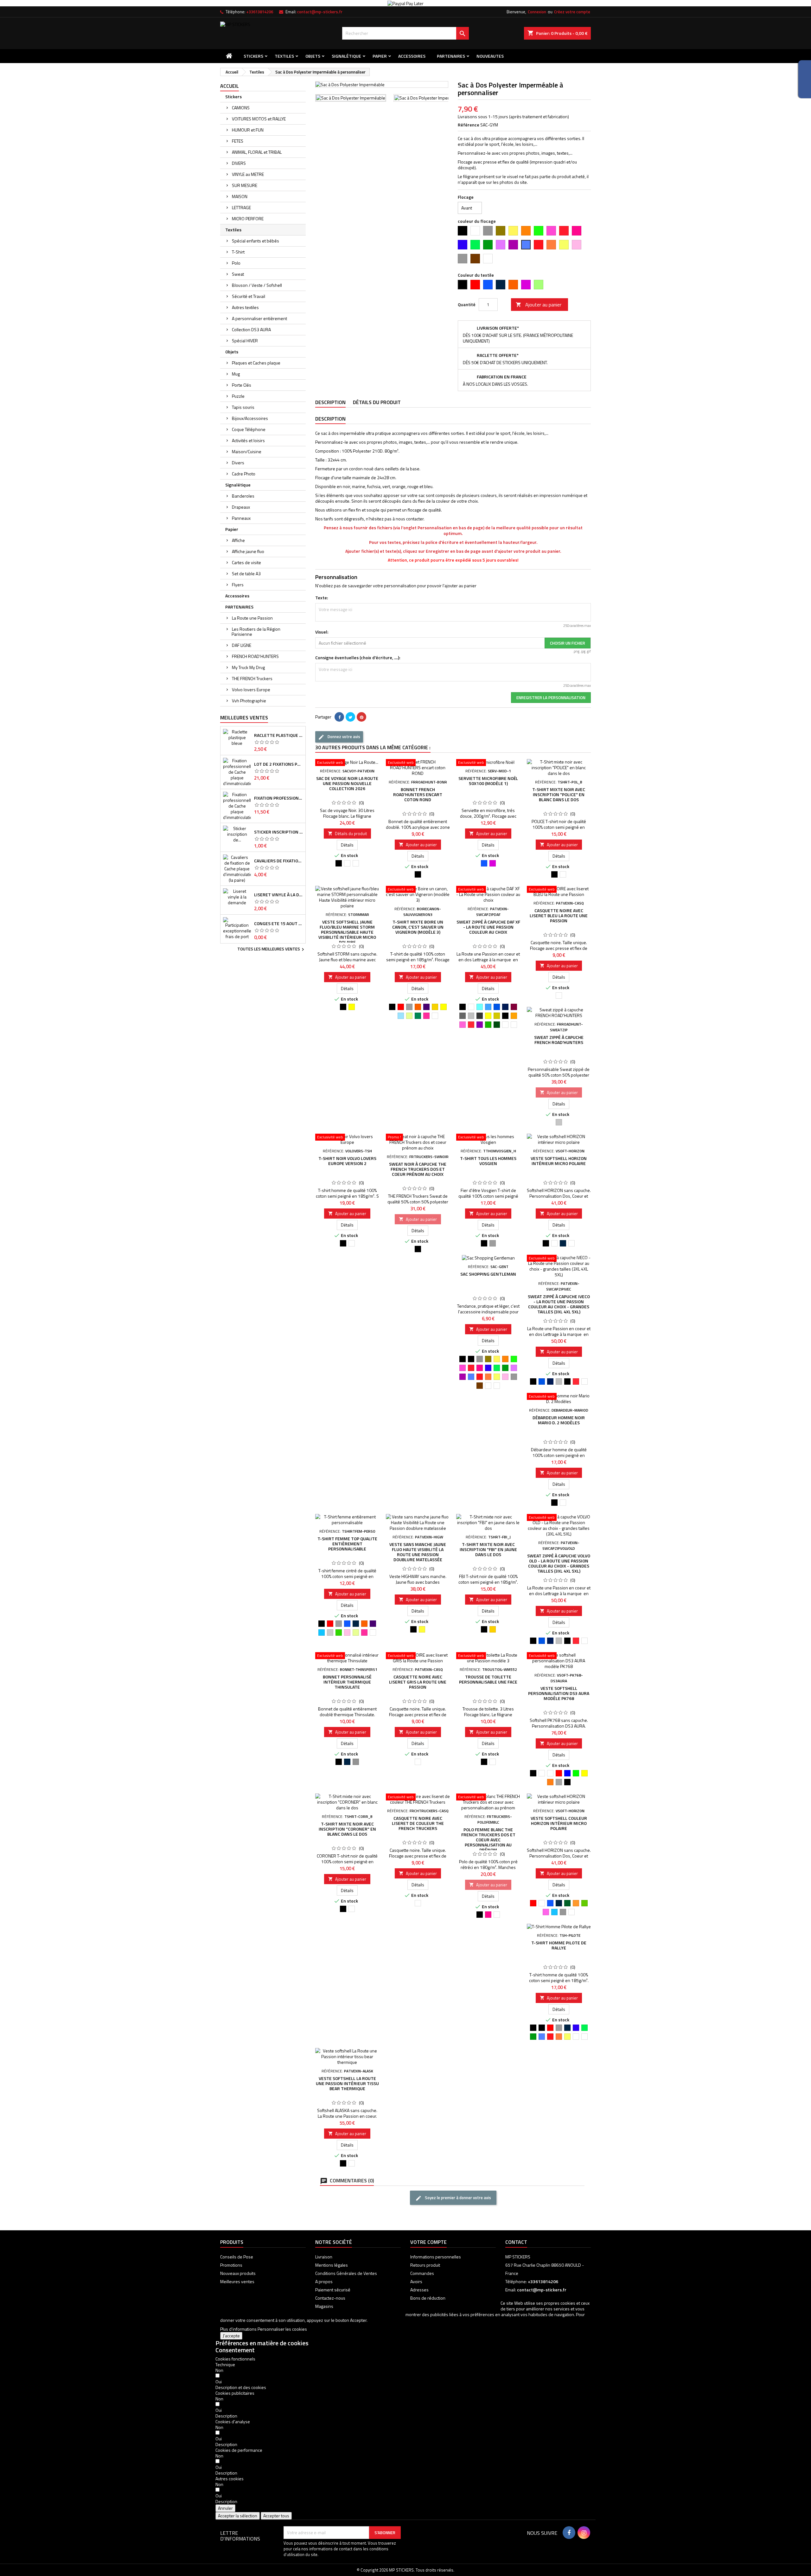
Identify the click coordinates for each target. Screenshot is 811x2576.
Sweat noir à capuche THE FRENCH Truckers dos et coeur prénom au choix (418, 1169)
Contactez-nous (330, 2298)
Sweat (238, 274)
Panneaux (241, 518)
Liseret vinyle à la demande (278, 895)
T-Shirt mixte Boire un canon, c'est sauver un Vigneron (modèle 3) (418, 927)
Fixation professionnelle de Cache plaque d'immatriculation (278, 798)
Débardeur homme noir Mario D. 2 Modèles (559, 1420)
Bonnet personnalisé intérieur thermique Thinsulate (347, 1682)
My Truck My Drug (248, 667)
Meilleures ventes (237, 2281)
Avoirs (416, 2281)
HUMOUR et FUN (248, 130)
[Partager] (339, 717)
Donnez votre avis (343, 737)
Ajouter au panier (539, 305)
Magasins (324, 2306)
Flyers (238, 585)
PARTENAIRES (451, 56)
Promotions (231, 2265)
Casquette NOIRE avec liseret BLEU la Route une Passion (559, 915)
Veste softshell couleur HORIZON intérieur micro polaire (559, 1823)
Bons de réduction (428, 2298)
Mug (236, 374)
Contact (516, 2242)
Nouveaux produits (238, 2273)
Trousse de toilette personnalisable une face (488, 1679)
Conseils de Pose (237, 2257)
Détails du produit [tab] (377, 402)
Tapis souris (243, 407)
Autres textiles (245, 307)
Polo (236, 263)
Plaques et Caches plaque (256, 363)
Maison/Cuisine (247, 451)
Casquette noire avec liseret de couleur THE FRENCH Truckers (418, 1823)
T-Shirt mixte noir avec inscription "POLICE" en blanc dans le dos (559, 794)
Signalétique (346, 56)
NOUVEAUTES (490, 56)
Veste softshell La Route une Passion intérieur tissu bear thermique (347, 2083)
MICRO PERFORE (248, 219)
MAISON (240, 196)
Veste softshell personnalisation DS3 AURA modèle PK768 (559, 1693)
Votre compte (428, 2242)
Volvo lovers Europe (251, 689)
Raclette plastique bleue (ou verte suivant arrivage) (278, 735)
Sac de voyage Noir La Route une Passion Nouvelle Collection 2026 (347, 783)
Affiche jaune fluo (248, 551)
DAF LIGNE (242, 645)
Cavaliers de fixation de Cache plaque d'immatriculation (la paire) (278, 861)
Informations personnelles (436, 2257)
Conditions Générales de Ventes (346, 2273)
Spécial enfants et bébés (255, 241)
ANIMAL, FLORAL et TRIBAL (257, 152)
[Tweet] (350, 717)
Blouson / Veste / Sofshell (257, 285)
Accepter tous (276, 2516)
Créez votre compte (572, 12)
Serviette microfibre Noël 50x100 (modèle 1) (488, 781)
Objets (313, 56)
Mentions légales (332, 2265)
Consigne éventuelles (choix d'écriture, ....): (358, 658)
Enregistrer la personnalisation (551, 698)
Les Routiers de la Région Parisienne (256, 631)
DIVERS (239, 163)
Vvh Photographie (249, 701)
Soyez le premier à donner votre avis (457, 2198)
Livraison (324, 2257)
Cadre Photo (244, 474)
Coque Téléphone (249, 429)
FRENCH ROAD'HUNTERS (255, 656)
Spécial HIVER (245, 341)
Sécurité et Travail (249, 296)
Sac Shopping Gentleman (488, 1274)
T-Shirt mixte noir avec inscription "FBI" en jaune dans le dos (488, 1549)
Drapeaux (241, 507)
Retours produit (425, 2265)
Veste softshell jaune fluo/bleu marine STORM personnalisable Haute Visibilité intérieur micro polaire (347, 932)
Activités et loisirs (248, 440)
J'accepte (231, 2336)
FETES (238, 141)
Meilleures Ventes (244, 718)
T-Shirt (238, 252)
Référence (469, 125)
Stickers (253, 56)
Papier (380, 56)
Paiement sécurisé (333, 2290)
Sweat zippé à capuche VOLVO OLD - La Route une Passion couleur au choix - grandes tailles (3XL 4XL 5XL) (559, 1563)
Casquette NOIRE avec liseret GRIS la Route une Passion (418, 1682)
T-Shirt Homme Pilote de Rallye (559, 1945)
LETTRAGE (241, 207)
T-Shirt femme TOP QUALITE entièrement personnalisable (347, 1544)
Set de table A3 (246, 573)
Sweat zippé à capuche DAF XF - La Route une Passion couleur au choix (488, 927)
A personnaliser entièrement (259, 318)
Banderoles (243, 496)
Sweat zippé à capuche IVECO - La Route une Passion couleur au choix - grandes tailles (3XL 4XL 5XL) (559, 1304)
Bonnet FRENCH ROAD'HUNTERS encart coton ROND (418, 794)
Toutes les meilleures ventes (271, 950)
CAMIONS (241, 108)
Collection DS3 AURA (251, 329)
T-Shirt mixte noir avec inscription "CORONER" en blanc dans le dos (347, 1829)
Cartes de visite (246, 562)
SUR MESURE (245, 185)
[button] (241, 2387)
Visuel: (322, 632)
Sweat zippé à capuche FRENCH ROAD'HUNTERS (559, 1040)
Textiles (284, 56)
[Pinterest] (361, 717)
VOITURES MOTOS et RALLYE (259, 119)
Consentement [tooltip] (235, 2350)
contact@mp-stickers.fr (320, 12)
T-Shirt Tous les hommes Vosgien (488, 1161)
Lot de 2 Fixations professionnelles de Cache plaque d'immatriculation (278, 764)
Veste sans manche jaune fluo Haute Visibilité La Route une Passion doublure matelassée (418, 1552)
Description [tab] (330, 402)
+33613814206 (260, 12)
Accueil (230, 86)
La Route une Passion (252, 618)
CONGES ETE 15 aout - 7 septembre (278, 924)
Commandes (422, 2273)
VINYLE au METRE (248, 174)
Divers (238, 463)
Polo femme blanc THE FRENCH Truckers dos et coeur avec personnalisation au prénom (488, 1840)
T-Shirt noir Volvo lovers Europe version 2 (347, 1161)
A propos (324, 2281)
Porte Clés (242, 385)
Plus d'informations (238, 2329)
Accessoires (412, 56)
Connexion (537, 12)
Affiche (238, 540)
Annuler (225, 2508)
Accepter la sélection (238, 2516)
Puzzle (238, 396)
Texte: (322, 598)
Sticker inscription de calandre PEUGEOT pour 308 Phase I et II (278, 832)
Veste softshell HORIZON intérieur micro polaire (559, 1161)
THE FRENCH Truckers (252, 678)
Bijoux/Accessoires (250, 418)
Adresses (419, 2290)
